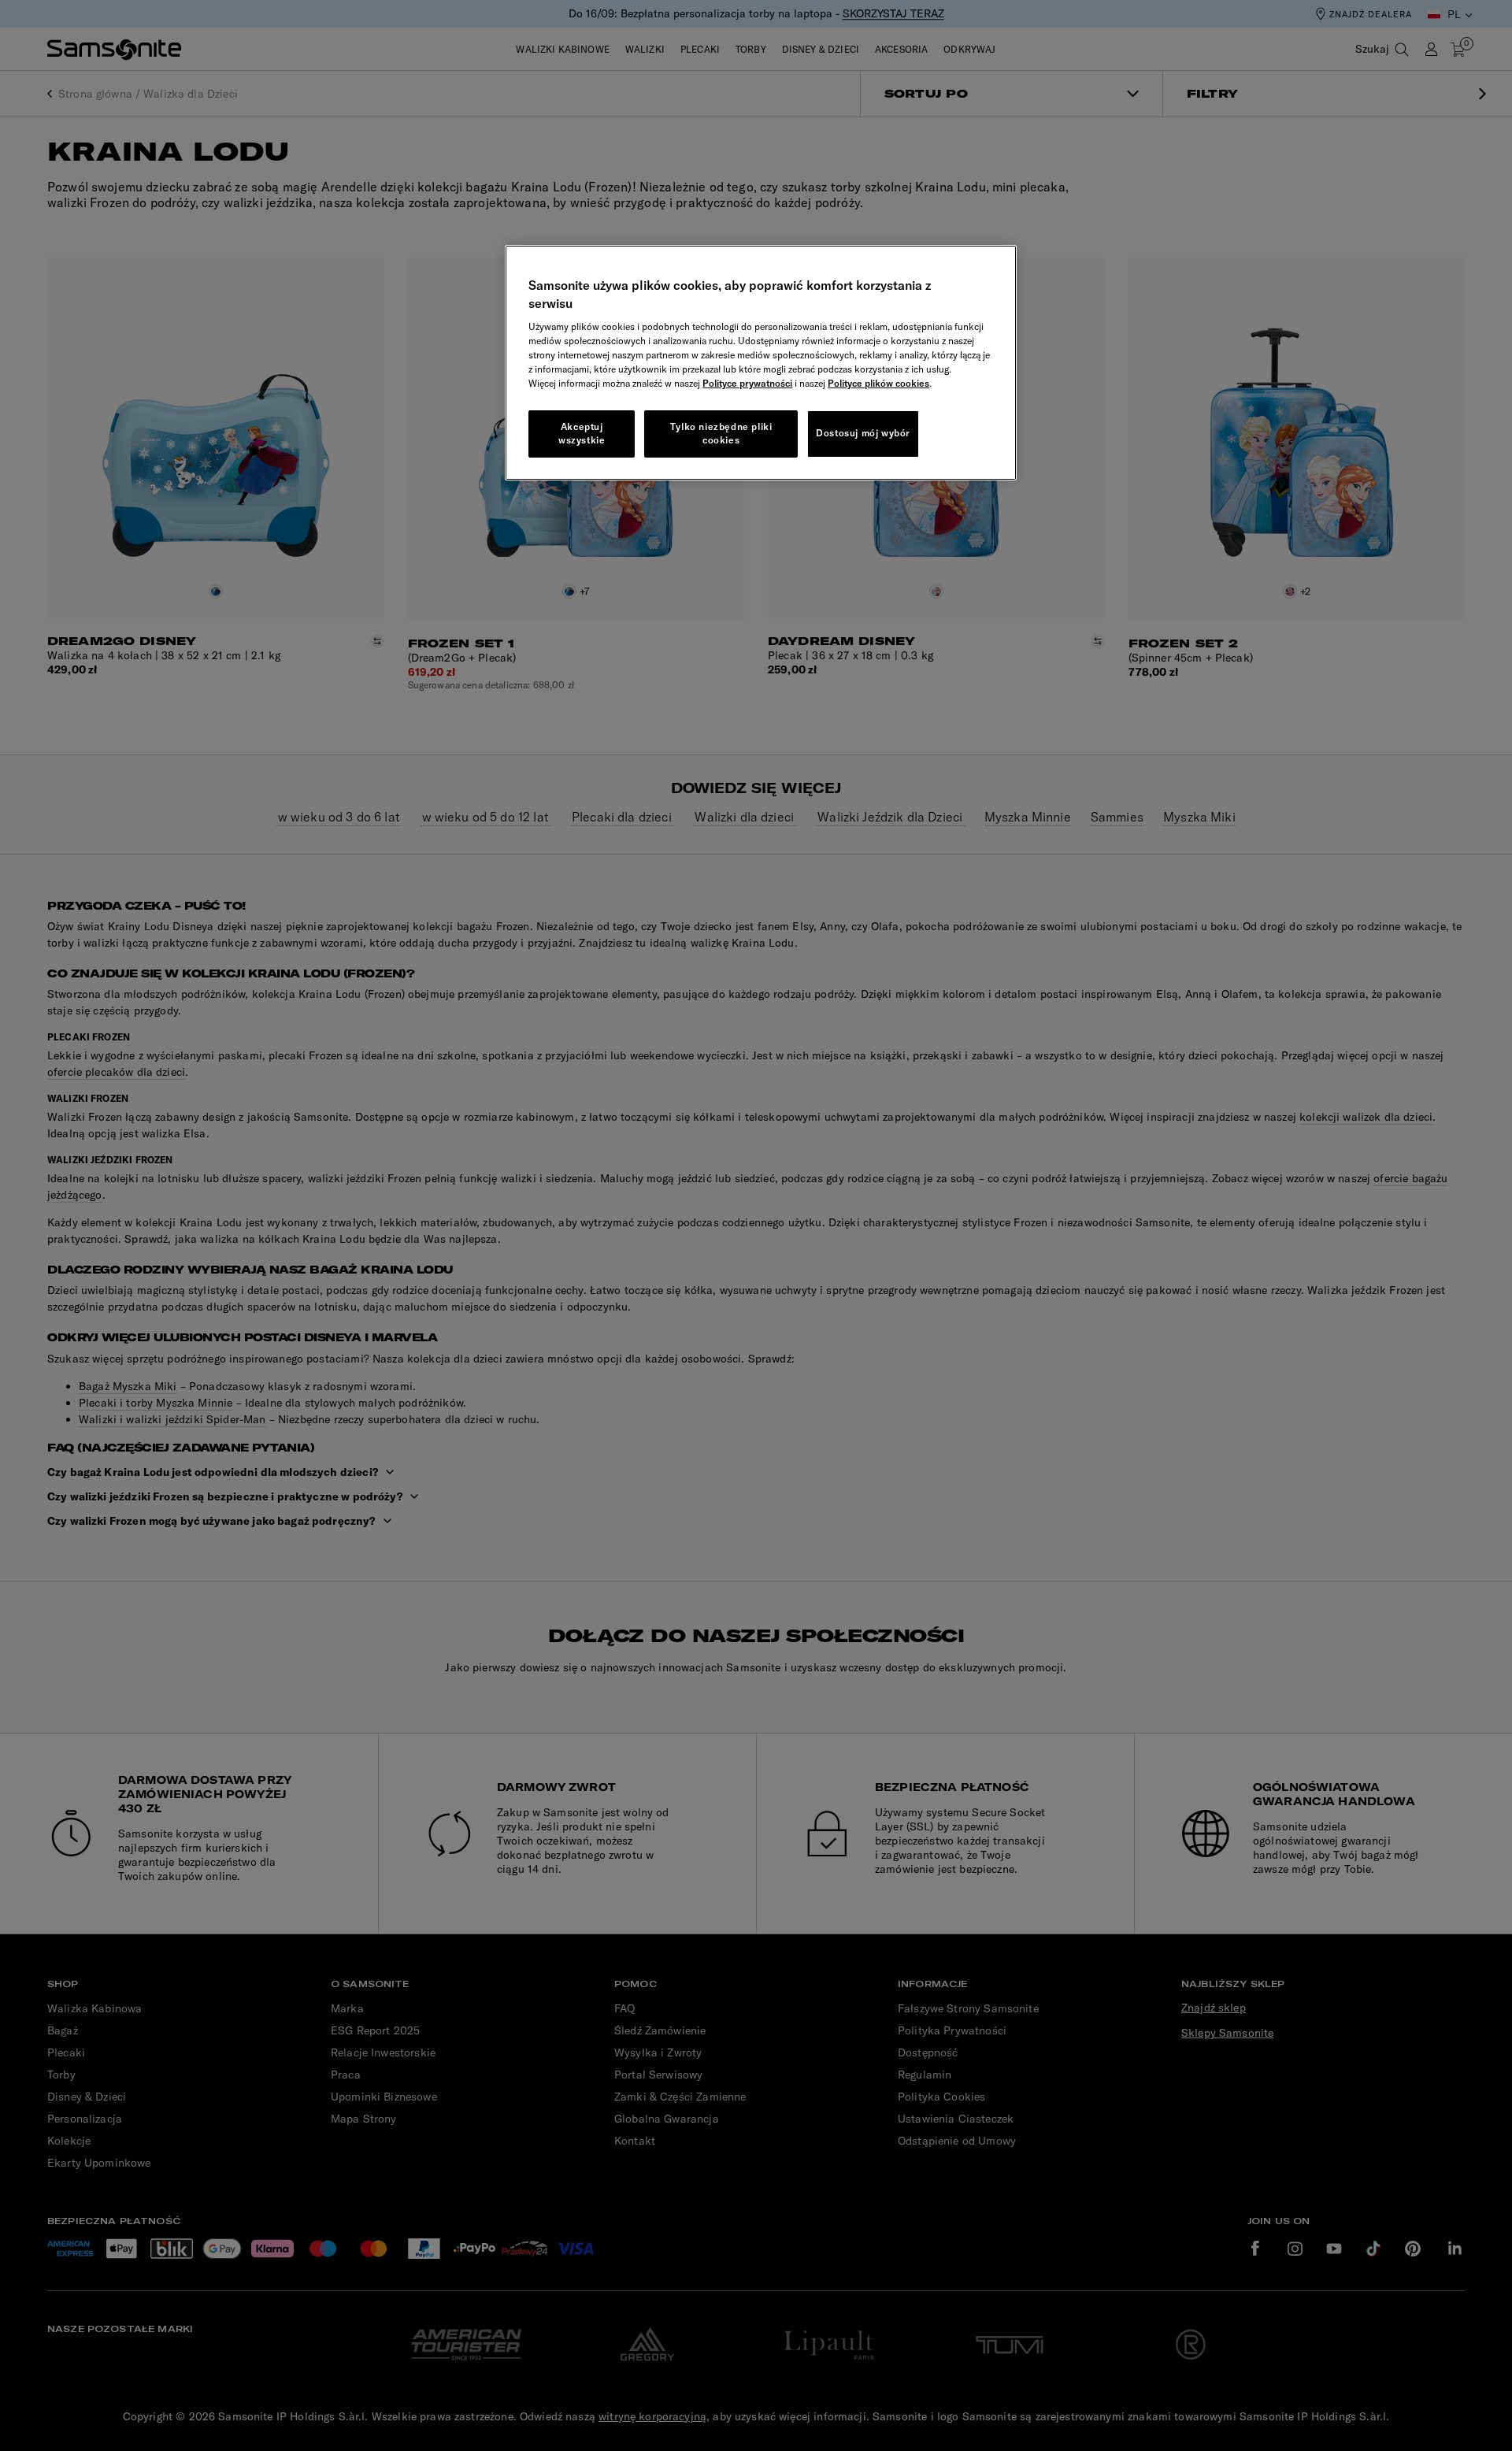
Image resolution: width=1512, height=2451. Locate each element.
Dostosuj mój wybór (863, 433)
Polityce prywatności (747, 383)
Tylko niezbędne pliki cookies (721, 433)
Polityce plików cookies (878, 383)
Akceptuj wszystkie (582, 433)
